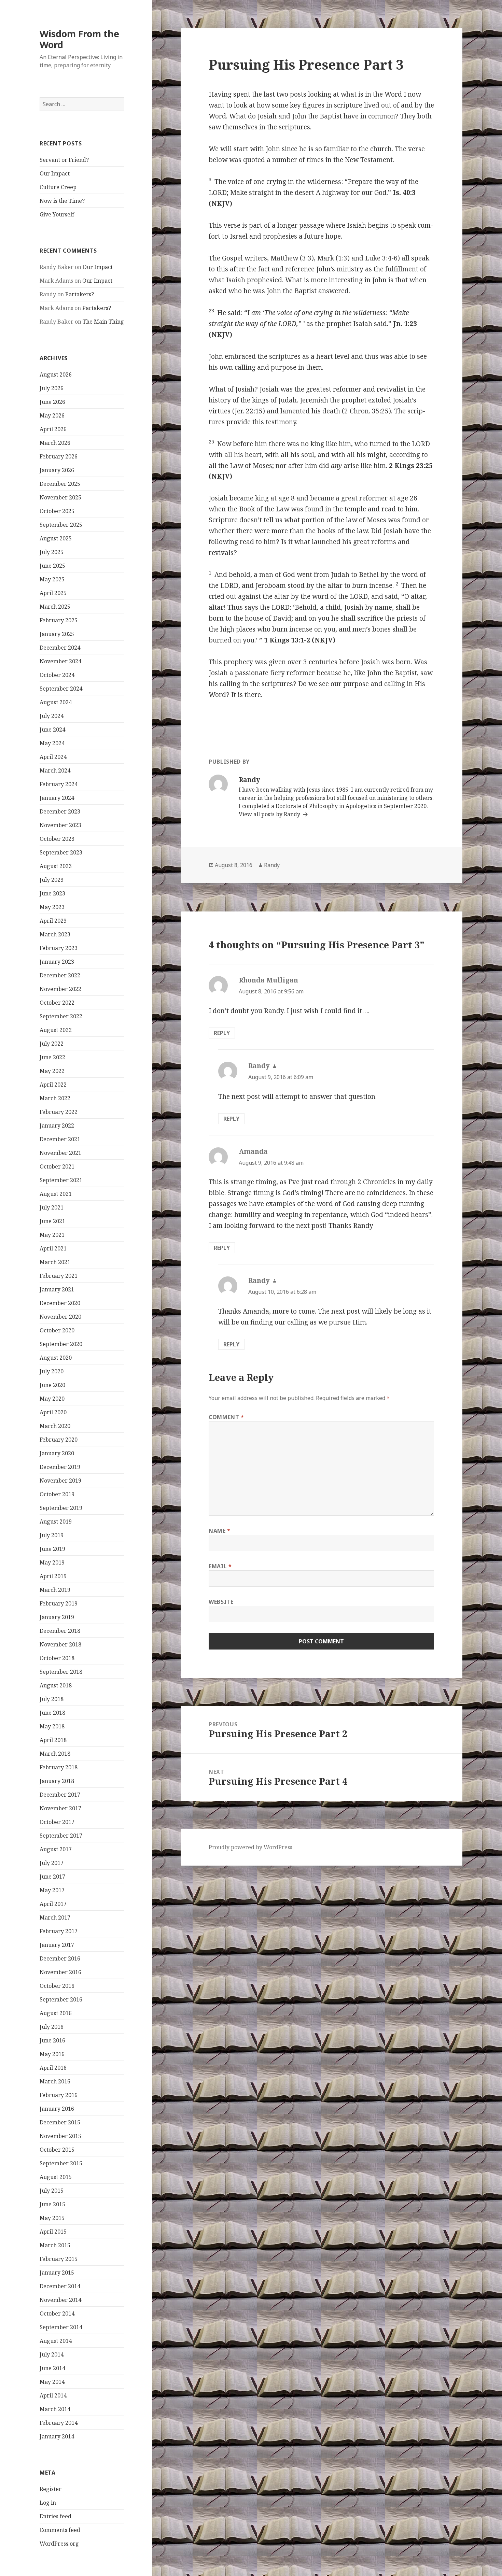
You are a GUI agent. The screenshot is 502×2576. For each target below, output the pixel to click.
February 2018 (59, 1767)
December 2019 (60, 1467)
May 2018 (52, 1726)
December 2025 (60, 484)
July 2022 (52, 1044)
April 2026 (53, 429)
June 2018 (52, 1713)
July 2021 (52, 1207)
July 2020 (52, 1371)
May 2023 (52, 907)
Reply (222, 1033)
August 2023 (56, 866)
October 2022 (57, 1003)
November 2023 (60, 825)
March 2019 (55, 1590)
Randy (272, 865)
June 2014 (52, 2368)
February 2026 (59, 456)
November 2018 (60, 1644)
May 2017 (52, 1890)
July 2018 (52, 1699)
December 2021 (60, 1139)
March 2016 (55, 2081)
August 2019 (56, 1521)
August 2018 (56, 1685)
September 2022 (61, 1016)
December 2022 (60, 975)
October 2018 (57, 1658)
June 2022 (52, 1057)
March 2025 (55, 607)
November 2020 (60, 1317)
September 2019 (61, 1508)
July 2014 (52, 2354)
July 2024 (52, 716)
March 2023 (55, 934)
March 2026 (55, 443)
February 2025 (59, 620)
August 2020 (56, 1358)
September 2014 (61, 2327)
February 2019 (59, 1603)
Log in (48, 2503)
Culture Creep (58, 187)
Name (220, 1531)
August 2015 (56, 2177)
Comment (226, 1417)
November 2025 (60, 497)
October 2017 (57, 1822)
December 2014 (60, 2286)
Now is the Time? (62, 201)
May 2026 (52, 415)
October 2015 (57, 2150)
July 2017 (52, 1863)
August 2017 (56, 1849)
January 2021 (57, 1289)
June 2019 (52, 1549)
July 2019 (52, 1535)
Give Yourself (57, 214)
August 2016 (56, 2013)
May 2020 (52, 1399)
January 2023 (57, 962)
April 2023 (53, 921)
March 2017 (55, 1917)
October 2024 (57, 675)
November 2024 (60, 661)
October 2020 (57, 1330)
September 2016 (61, 1999)
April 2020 (53, 1412)
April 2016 (53, 2068)
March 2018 (55, 1754)
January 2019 (57, 1617)
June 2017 (52, 1877)
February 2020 (59, 1440)
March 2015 (55, 2245)
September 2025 (61, 525)
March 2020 (55, 1426)
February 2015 (59, 2259)
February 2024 (59, 784)
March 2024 (55, 770)
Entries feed (55, 2516)
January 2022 (57, 1126)
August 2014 (56, 2341)
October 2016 (57, 1986)
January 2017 (57, 1945)
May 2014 (52, 2382)
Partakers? (80, 294)
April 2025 (53, 593)
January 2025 (57, 634)
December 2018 (60, 1631)
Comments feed (60, 2530)
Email (220, 1566)
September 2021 (61, 1180)
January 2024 (57, 798)
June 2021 (52, 1221)
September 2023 (61, 852)
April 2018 (53, 1740)
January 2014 (57, 2436)
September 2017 (61, 1836)
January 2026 (57, 470)
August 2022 (56, 1030)
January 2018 (57, 1781)
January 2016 (57, 2109)
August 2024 (56, 702)
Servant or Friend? (64, 160)
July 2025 (52, 552)
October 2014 (57, 2313)
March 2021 (55, 1262)
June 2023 (52, 893)
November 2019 (60, 1481)
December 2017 (60, 1795)
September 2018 (61, 1672)
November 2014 (60, 2300)
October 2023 (57, 839)
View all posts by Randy (270, 814)
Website (221, 1602)
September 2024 (61, 689)
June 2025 (52, 566)
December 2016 (60, 1958)
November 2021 (60, 1153)
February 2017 (59, 1931)
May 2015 (52, 2218)
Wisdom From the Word (79, 39)
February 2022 (59, 1112)
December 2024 (60, 648)
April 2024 (53, 757)
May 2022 (52, 1071)
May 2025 (52, 579)
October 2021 (57, 1166)
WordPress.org (59, 2544)
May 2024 (52, 743)
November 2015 (60, 2136)
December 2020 (60, 1303)
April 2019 (53, 1576)
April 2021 (53, 1248)
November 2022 (60, 989)
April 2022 (53, 1085)
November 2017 (60, 1808)
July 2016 (52, 2027)
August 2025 (56, 538)
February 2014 (59, 2423)
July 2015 (52, 2191)
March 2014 (55, 2409)
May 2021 (52, 1235)
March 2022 (55, 1098)
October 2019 (57, 1494)
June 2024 (52, 730)
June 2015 (52, 2204)
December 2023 (60, 811)
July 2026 (52, 388)
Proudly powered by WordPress (250, 1847)
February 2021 (59, 1276)
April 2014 (53, 2395)
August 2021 (56, 1194)
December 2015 (60, 2122)
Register (51, 2489)
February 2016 (59, 2095)
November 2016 (60, 1972)
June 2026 (52, 402)
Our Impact (55, 173)
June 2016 (52, 2040)
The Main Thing (103, 322)
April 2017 (53, 1904)
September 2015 (61, 2163)
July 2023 (52, 880)
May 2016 (52, 2054)
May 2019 (52, 1562)
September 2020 (61, 1344)
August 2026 (56, 374)
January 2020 (57, 1453)
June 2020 (52, 1385)
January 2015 (57, 2273)
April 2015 (53, 2232)
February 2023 (59, 948)
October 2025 (57, 511)
